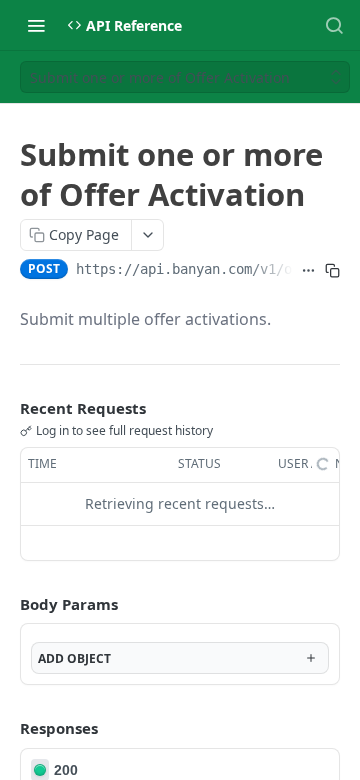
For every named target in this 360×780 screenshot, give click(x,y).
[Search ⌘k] (334, 25)
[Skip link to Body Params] (6, 604)
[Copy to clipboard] (332, 271)
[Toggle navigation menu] (36, 25)
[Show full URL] (308, 271)
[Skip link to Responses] (6, 729)
